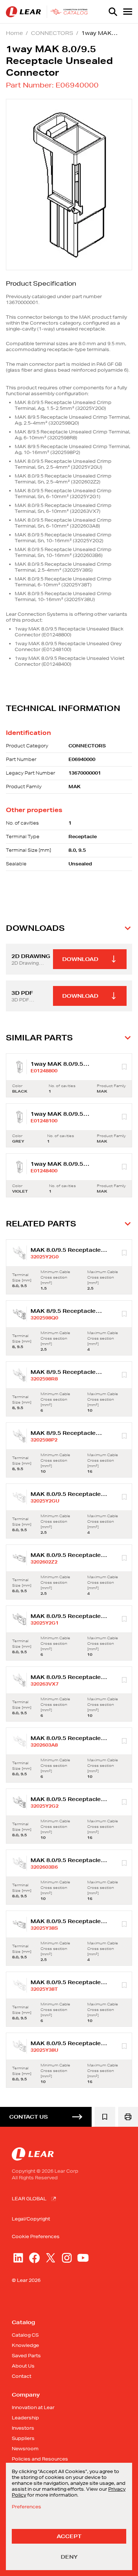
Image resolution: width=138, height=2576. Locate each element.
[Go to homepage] (48, 12)
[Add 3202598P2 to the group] (124, 1436)
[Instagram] (67, 2258)
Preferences (26, 2507)
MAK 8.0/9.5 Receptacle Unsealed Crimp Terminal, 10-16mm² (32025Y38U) (63, 596)
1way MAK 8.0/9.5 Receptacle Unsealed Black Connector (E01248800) (69, 632)
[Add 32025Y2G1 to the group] (124, 1619)
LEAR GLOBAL (29, 2199)
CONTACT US (29, 2117)
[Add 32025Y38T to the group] (124, 1985)
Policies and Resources (40, 2459)
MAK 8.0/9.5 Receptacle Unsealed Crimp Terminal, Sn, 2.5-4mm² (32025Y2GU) (63, 464)
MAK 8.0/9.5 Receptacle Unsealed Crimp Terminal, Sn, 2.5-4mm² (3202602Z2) (63, 479)
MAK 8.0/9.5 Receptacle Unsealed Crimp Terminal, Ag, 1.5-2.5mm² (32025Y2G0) (63, 405)
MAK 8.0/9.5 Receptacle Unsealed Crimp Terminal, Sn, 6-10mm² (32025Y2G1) (63, 494)
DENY (69, 2557)
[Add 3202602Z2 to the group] (124, 1558)
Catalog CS (25, 2335)
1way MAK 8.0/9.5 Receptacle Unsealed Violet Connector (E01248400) (70, 661)
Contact (22, 2376)
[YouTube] (83, 2258)
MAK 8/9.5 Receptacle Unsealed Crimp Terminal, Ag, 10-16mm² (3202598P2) (72, 449)
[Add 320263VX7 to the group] (124, 1680)
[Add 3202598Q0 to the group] (124, 1314)
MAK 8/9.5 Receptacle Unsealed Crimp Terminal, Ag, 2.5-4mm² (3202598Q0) (72, 420)
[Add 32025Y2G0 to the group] (124, 1253)
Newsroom (25, 2449)
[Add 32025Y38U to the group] (124, 2046)
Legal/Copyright (31, 2219)
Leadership (25, 2418)
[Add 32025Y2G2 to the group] (124, 1802)
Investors (23, 2428)
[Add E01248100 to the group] (124, 1117)
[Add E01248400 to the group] (124, 1167)
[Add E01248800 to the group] (124, 1067)
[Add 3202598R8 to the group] (124, 1375)
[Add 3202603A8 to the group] (124, 1741)
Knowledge (25, 2345)
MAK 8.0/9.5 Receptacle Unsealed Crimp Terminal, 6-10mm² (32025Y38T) (63, 582)
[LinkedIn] (18, 2258)
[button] (69, 928)
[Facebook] (34, 2258)
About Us (23, 2366)
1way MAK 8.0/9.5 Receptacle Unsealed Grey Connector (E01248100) (68, 646)
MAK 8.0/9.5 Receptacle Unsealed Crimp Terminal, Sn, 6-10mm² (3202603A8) (63, 523)
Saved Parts (26, 2356)
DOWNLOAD (80, 959)
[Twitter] (51, 2258)
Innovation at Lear (33, 2407)
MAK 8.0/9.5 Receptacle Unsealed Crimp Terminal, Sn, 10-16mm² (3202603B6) (63, 552)
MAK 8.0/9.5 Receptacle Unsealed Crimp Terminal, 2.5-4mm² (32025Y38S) (63, 567)
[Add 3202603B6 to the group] (124, 1863)
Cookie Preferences (36, 2237)
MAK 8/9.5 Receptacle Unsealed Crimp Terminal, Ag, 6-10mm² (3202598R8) (72, 435)
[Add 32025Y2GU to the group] (124, 1497)
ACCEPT (69, 2536)
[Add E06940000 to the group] (105, 2117)
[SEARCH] (113, 12)
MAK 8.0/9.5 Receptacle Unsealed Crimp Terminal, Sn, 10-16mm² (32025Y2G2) (63, 538)
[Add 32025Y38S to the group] (124, 1924)
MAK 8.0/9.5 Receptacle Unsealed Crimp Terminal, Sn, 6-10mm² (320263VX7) (63, 508)
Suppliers (23, 2438)
